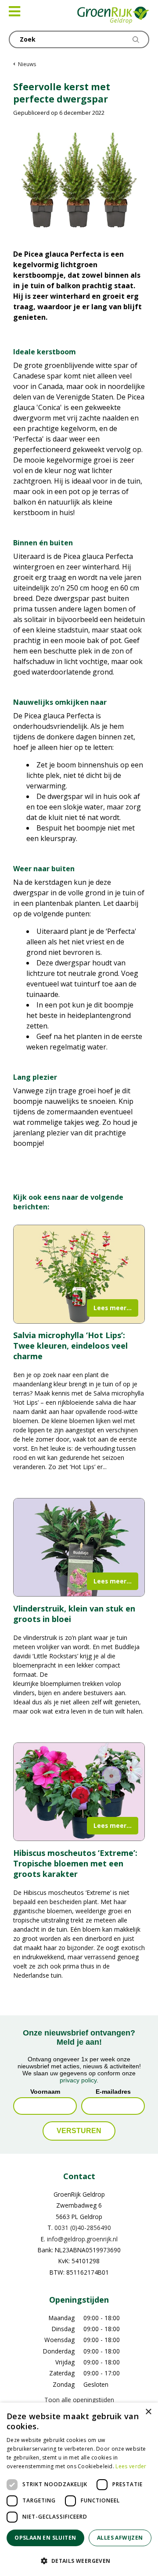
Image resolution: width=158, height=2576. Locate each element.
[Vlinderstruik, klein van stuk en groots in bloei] (79, 1548)
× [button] (148, 2412)
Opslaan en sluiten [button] (45, 2538)
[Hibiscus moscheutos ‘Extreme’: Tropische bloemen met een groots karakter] (79, 1792)
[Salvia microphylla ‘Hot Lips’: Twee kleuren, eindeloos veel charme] (79, 1274)
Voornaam (45, 2091)
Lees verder (131, 2466)
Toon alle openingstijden (79, 2400)
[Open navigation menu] (14, 11)
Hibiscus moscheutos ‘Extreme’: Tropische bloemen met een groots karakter (75, 1863)
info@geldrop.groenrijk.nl (82, 2239)
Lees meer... (113, 1308)
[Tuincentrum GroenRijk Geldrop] (113, 15)
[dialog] (79, 2489)
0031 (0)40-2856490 (83, 2228)
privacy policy (78, 2080)
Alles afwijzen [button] (120, 2538)
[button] (79, 2561)
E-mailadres (113, 2091)
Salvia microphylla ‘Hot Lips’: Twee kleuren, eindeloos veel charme (70, 1346)
